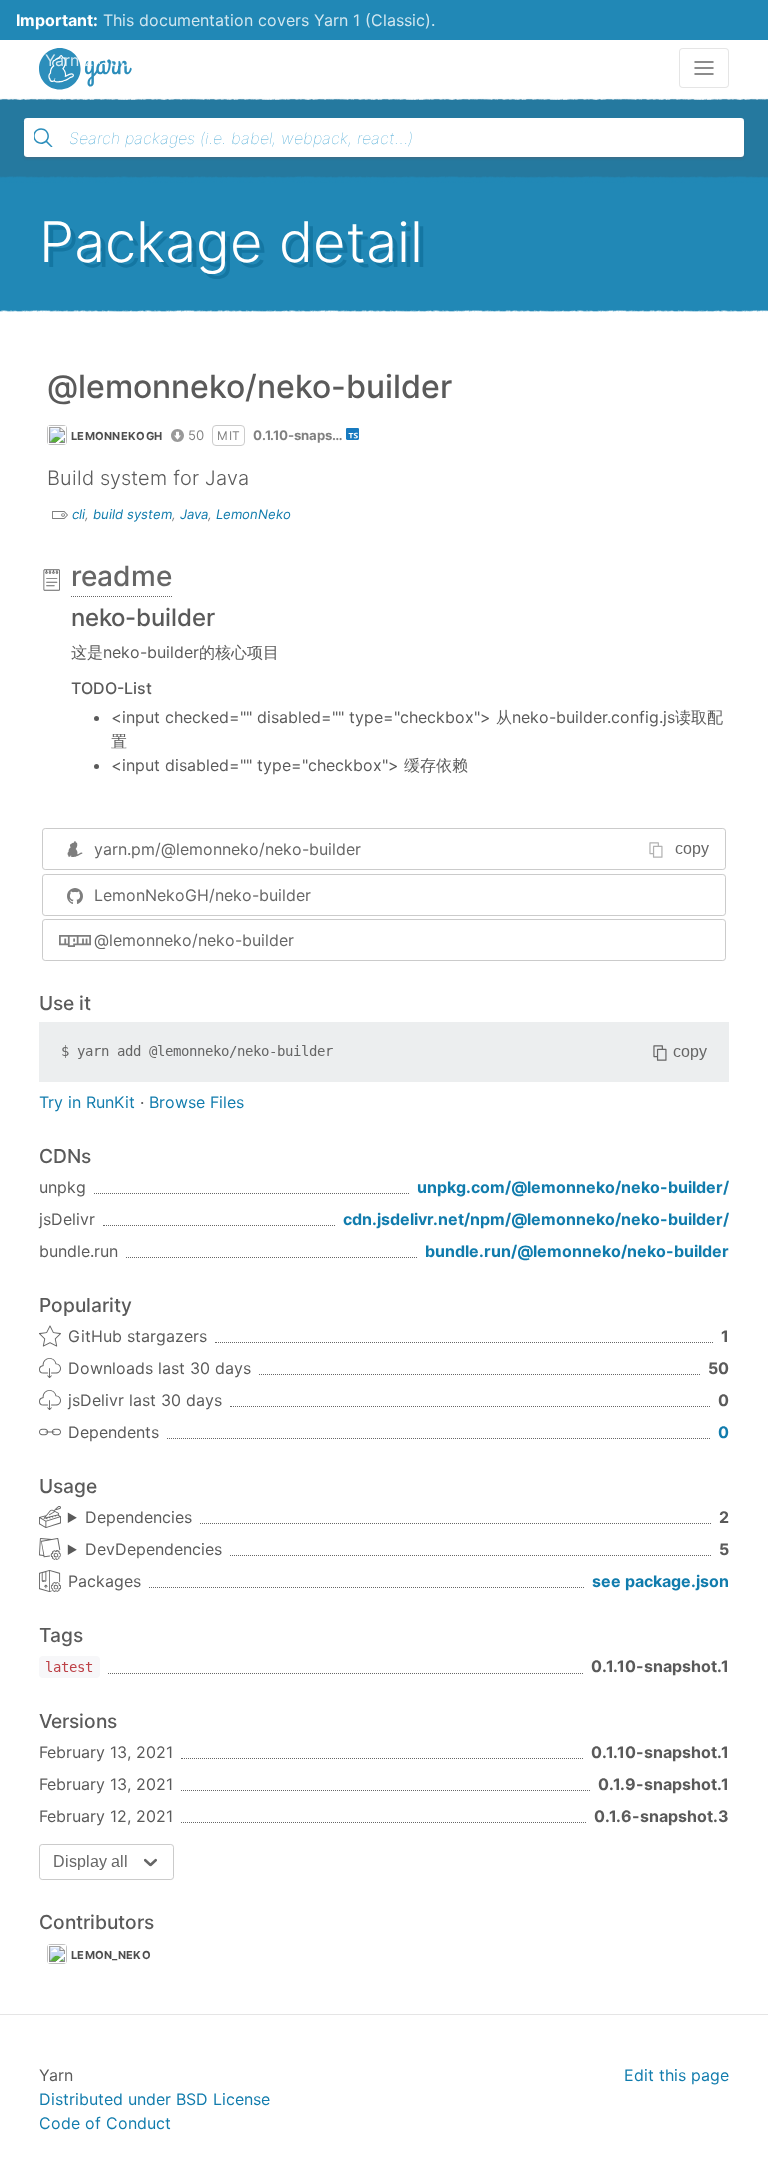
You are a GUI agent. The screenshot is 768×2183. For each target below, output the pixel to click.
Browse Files (196, 1102)
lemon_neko (111, 1955)
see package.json (660, 1581)
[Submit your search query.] (43, 138)
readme (121, 576)
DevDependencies (153, 1549)
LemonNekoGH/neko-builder (202, 895)
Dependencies (138, 1517)
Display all (90, 1861)
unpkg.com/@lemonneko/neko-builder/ (573, 1187)
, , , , (145, 1550)
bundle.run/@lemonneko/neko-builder (577, 1251)
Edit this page (676, 2075)
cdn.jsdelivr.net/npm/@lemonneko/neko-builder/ (536, 1219)
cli (78, 514)
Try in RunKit (87, 1102)
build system (132, 514)
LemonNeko (253, 514)
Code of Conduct (105, 2123)
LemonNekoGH (116, 436)
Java (194, 514)
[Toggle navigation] (704, 68)
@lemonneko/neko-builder (194, 940)
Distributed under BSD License (154, 2099)
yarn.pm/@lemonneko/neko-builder (227, 849)
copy (692, 848)
